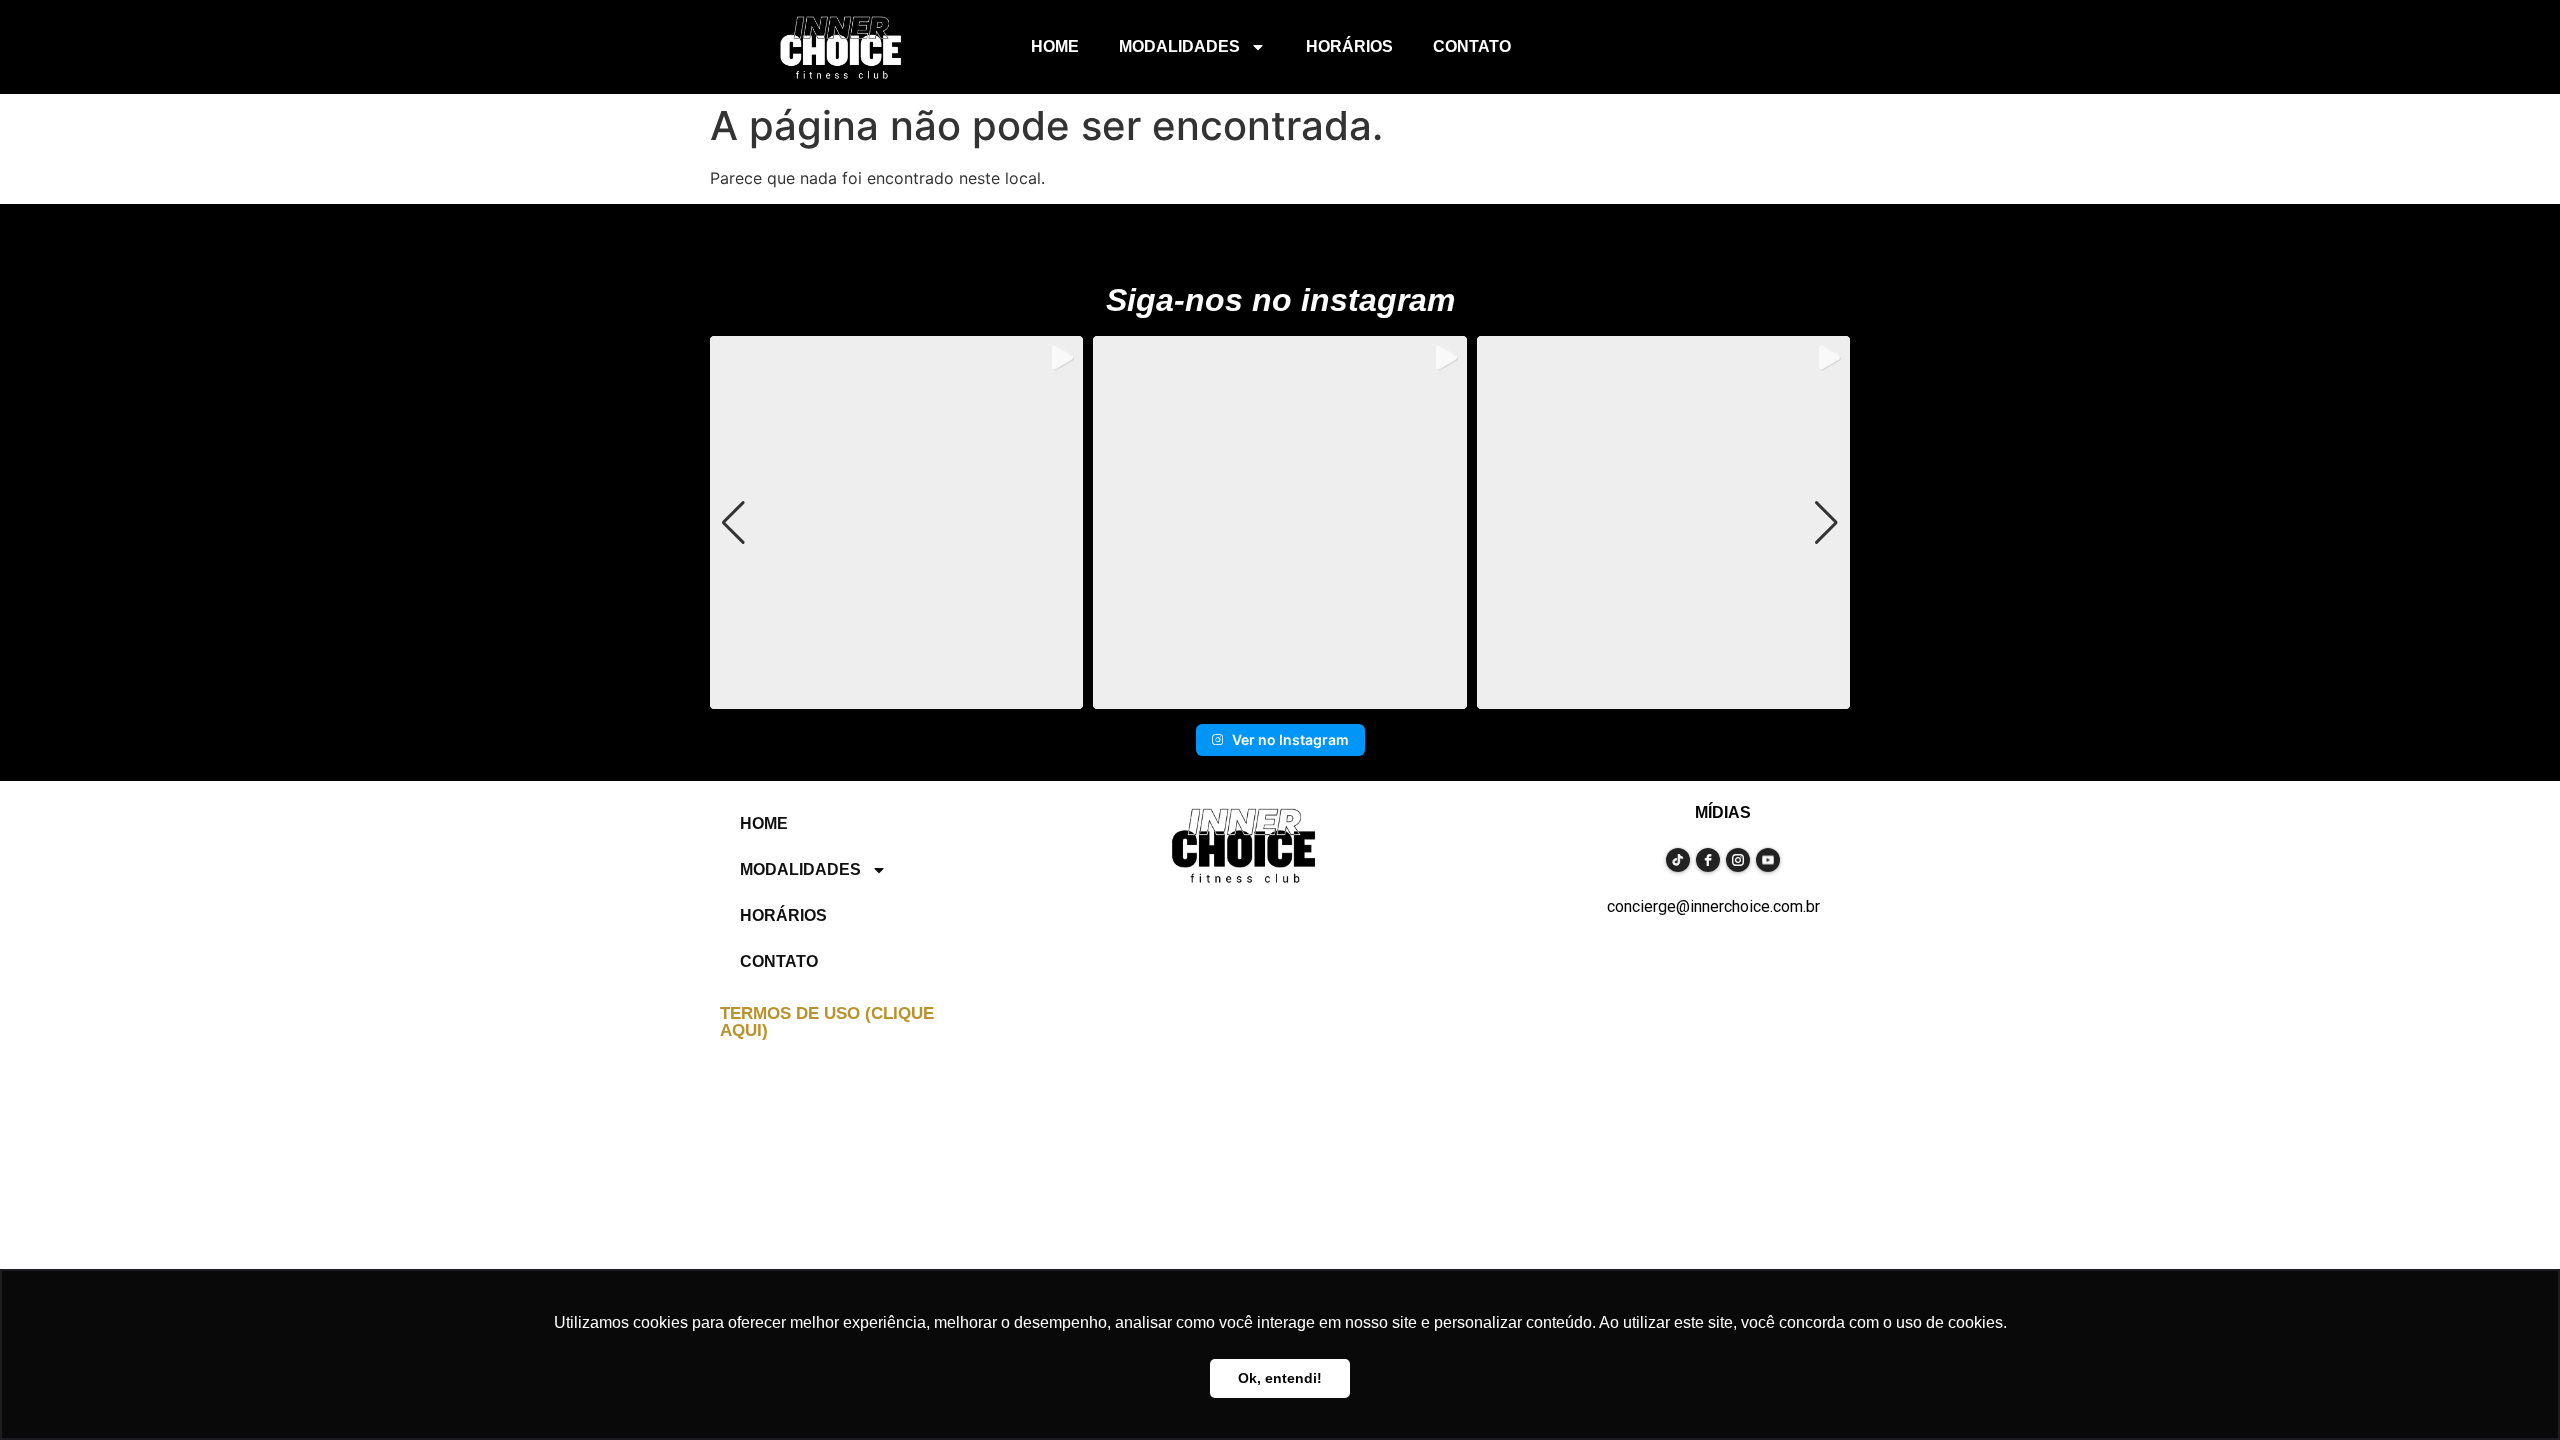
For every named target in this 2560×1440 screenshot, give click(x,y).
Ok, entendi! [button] (1280, 1378)
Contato (1472, 46)
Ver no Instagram (1290, 739)
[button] (1280, 695)
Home (1055, 46)
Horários (1349, 46)
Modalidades (1179, 46)
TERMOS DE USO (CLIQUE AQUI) (827, 1022)
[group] (896, 522)
